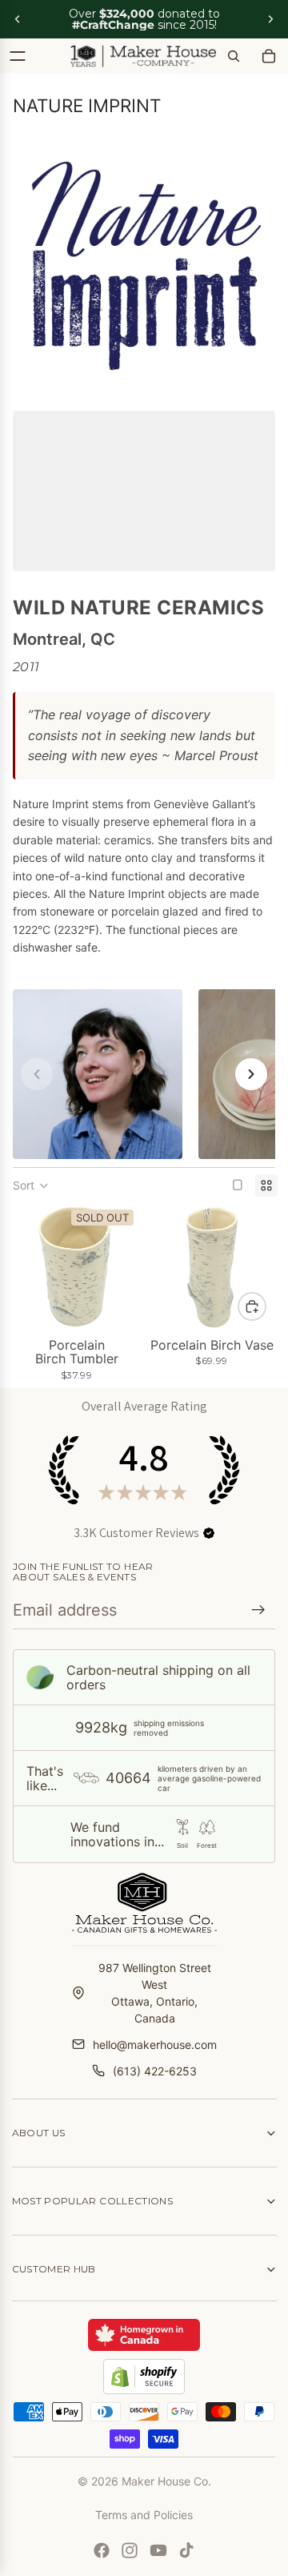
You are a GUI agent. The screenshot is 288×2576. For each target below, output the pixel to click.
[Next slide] (270, 19)
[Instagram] (130, 2550)
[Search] (234, 56)
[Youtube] (158, 2550)
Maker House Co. (166, 2481)
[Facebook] (102, 2550)
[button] (31, 1185)
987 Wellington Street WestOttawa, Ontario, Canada (155, 1993)
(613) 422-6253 (155, 2071)
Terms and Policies (144, 2515)
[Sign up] (258, 1610)
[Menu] (18, 56)
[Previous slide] (18, 19)
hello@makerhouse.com (155, 2045)
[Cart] (269, 56)
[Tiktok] (186, 2550)
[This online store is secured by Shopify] (144, 2377)
